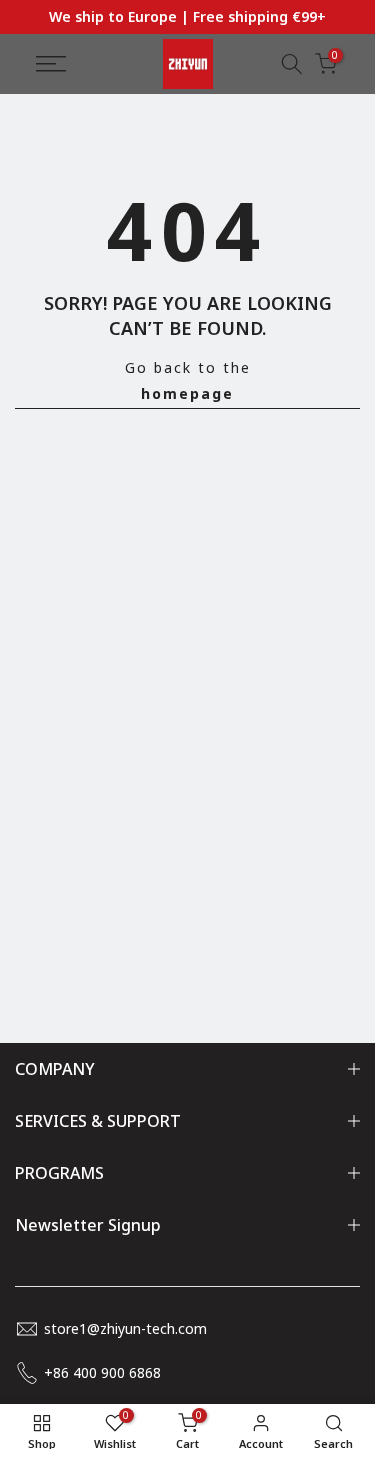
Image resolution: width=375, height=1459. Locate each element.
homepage (187, 393)
